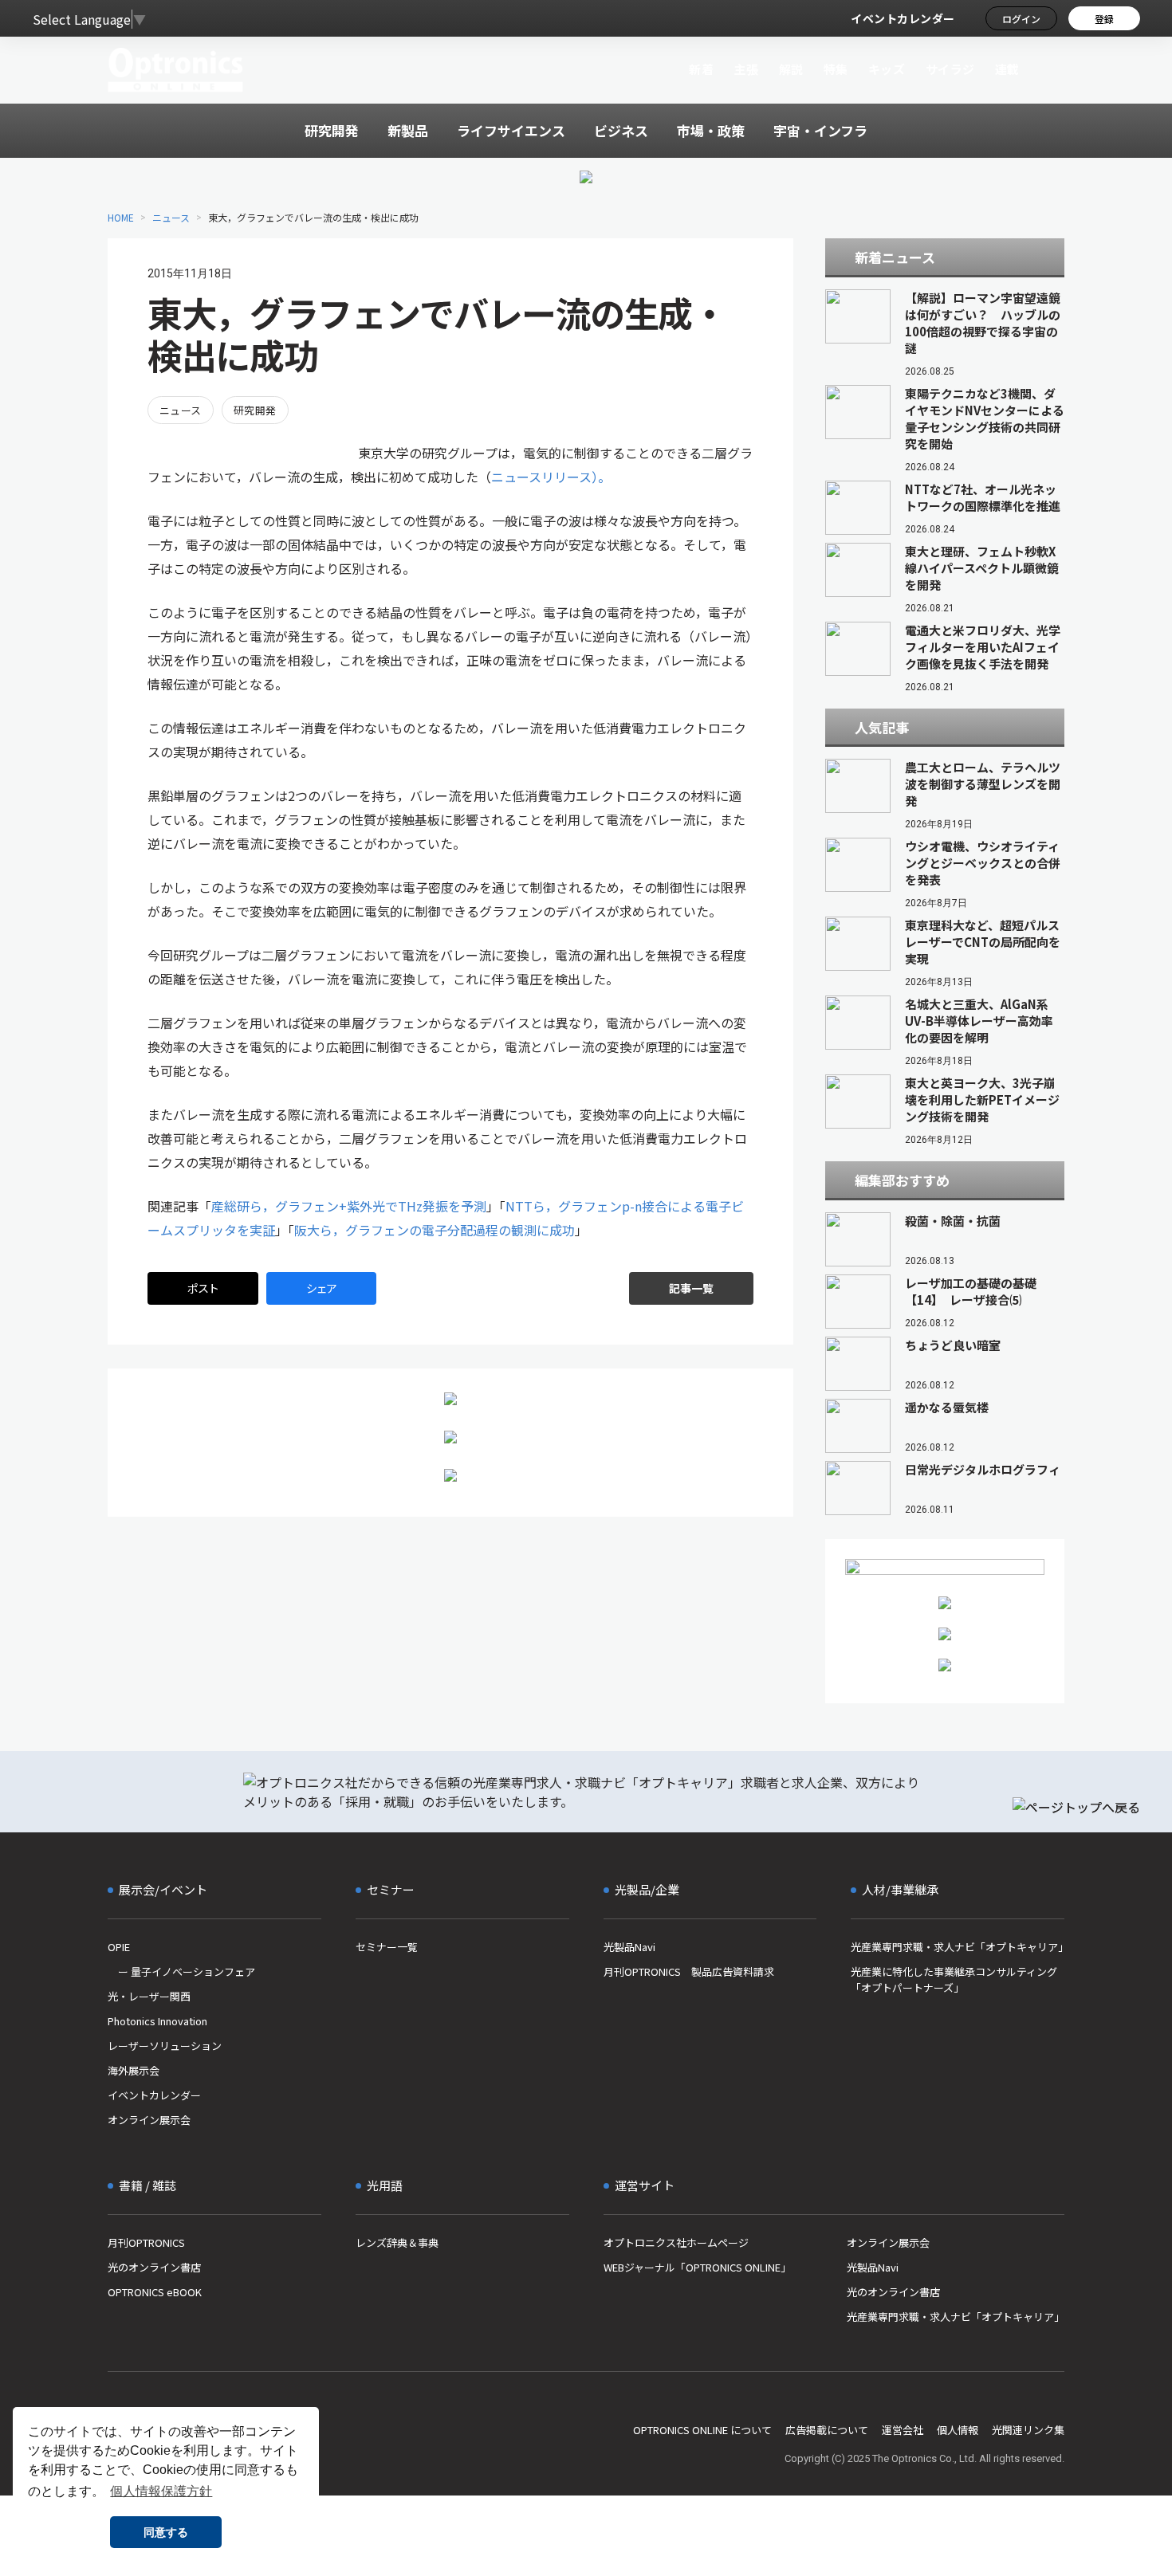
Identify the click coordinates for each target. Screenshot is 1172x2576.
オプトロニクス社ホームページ (676, 2242)
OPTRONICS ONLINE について (702, 2430)
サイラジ (950, 69)
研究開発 (255, 410)
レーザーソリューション (165, 2046)
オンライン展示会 (149, 2120)
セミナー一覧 (387, 1947)
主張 (746, 69)
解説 (791, 69)
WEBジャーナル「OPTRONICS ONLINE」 (697, 2267)
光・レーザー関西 (149, 1996)
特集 (836, 69)
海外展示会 (134, 2070)
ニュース (171, 217)
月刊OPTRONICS (146, 2242)
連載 (1007, 69)
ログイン (1021, 19)
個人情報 (958, 2430)
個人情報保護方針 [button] (161, 2491)
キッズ (887, 69)
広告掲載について (827, 2430)
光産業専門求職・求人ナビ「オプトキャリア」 (958, 1947)
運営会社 (903, 2430)
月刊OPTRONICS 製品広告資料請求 (689, 1971)
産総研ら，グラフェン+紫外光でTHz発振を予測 (349, 1206)
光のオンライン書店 (154, 2267)
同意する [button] (166, 2532)
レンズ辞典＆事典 (397, 2242)
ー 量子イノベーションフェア (181, 1971)
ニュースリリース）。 (551, 477)
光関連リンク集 (1028, 2430)
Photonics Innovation (157, 2021)
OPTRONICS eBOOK (155, 2292)
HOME (121, 217)
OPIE (119, 1947)
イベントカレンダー (903, 18)
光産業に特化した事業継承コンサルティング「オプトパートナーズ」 (954, 1979)
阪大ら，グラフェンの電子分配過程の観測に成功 (435, 1230)
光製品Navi (629, 1947)
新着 (701, 69)
